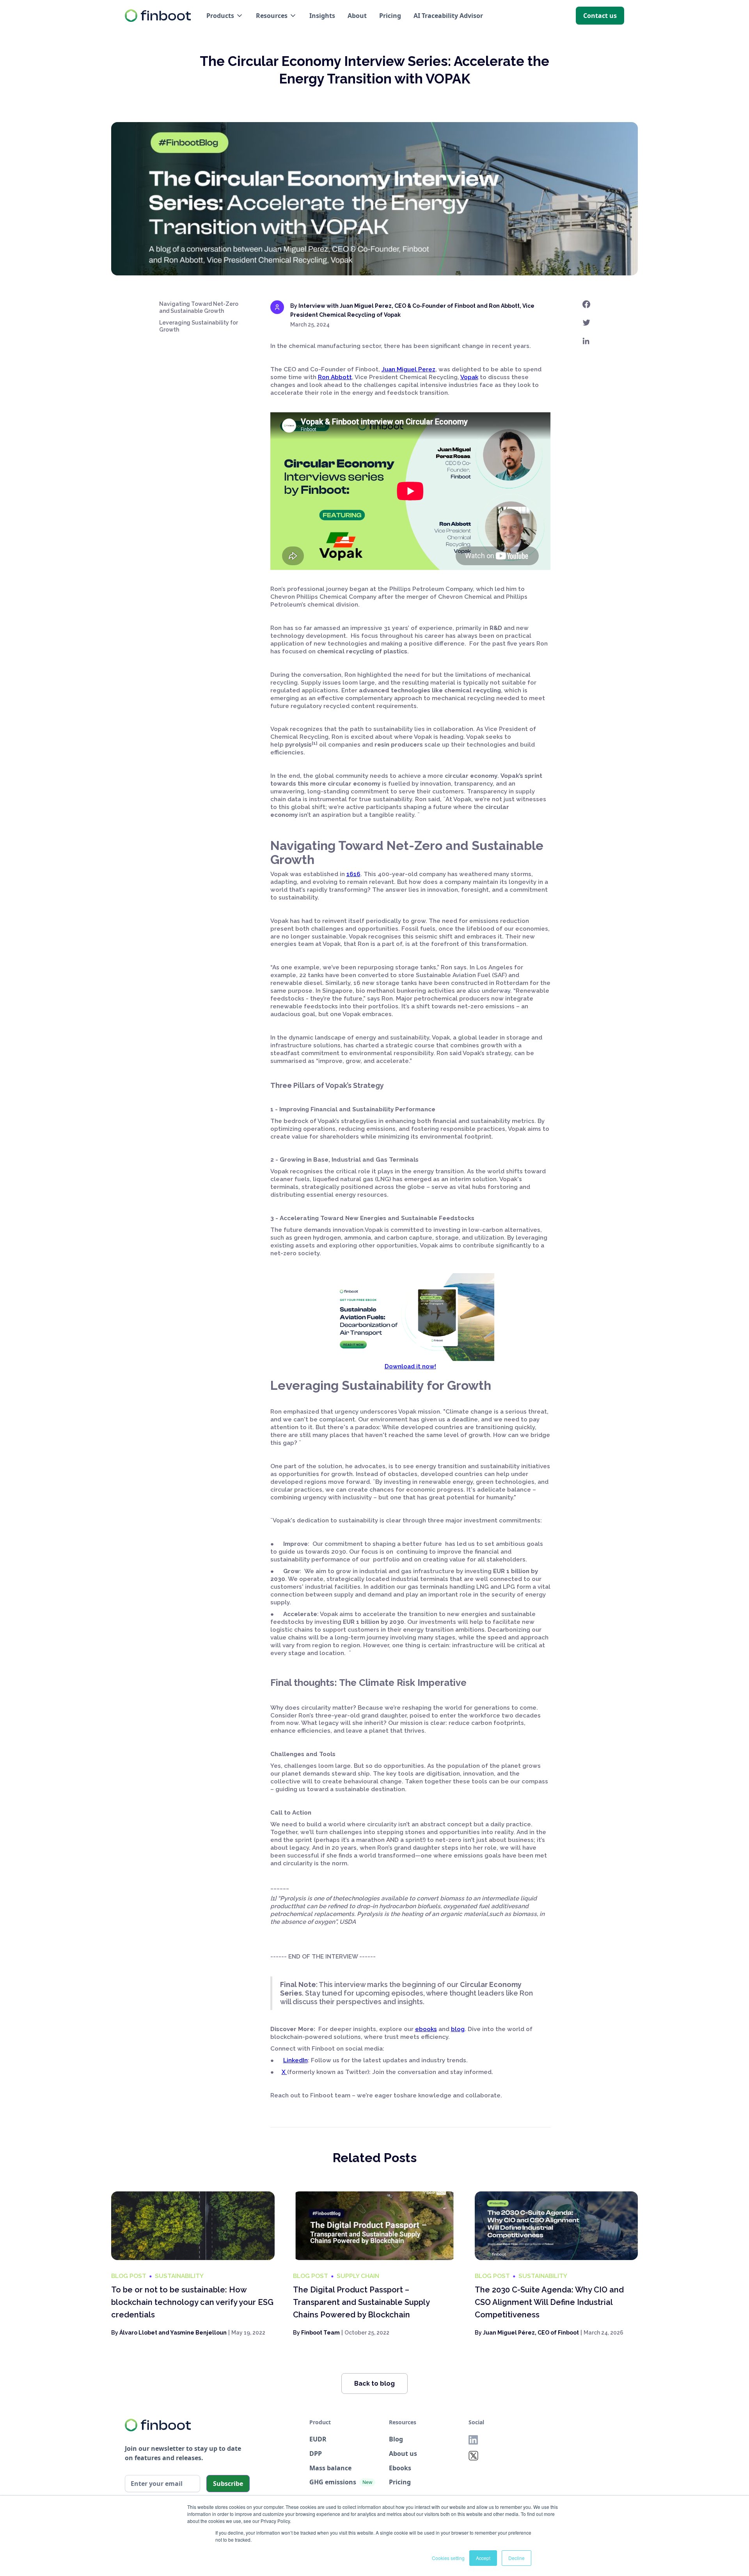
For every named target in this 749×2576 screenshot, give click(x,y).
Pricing (390, 16)
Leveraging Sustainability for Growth (199, 326)
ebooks (426, 2029)
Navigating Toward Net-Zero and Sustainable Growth (199, 307)
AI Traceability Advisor (448, 16)
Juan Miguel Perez (408, 369)
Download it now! (410, 1366)
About (357, 16)
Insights (322, 16)
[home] (158, 16)
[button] (225, 16)
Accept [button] (483, 2558)
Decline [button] (516, 2558)
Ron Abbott (335, 377)
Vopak (469, 377)
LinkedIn (296, 2060)
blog (458, 2029)
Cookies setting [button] (448, 2558)
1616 (353, 874)
